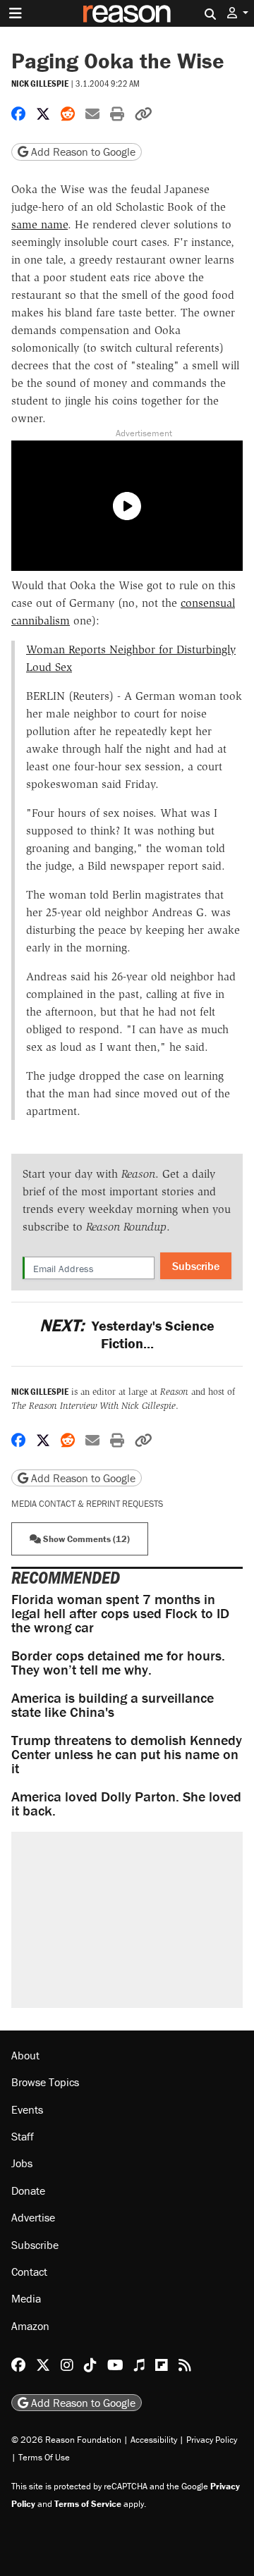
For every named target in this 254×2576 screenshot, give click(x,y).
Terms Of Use (44, 2457)
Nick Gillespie (40, 84)
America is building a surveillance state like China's (113, 1705)
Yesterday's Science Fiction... (127, 1334)
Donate (28, 2190)
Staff (23, 2136)
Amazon (30, 2326)
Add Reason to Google (82, 152)
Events (27, 2109)
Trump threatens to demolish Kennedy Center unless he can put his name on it (127, 1754)
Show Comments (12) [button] (85, 1539)
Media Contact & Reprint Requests (87, 1504)
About (25, 2055)
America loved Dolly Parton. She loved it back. (126, 1803)
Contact (29, 2272)
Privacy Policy (212, 2440)
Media (26, 2298)
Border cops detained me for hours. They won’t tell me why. (118, 1662)
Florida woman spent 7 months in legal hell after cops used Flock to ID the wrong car (120, 1613)
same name (40, 224)
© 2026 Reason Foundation (66, 2440)
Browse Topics (45, 2082)
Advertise (33, 2217)
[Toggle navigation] (16, 13)
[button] (238, 13)
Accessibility (154, 2440)
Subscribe (196, 1266)
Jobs (22, 2163)
